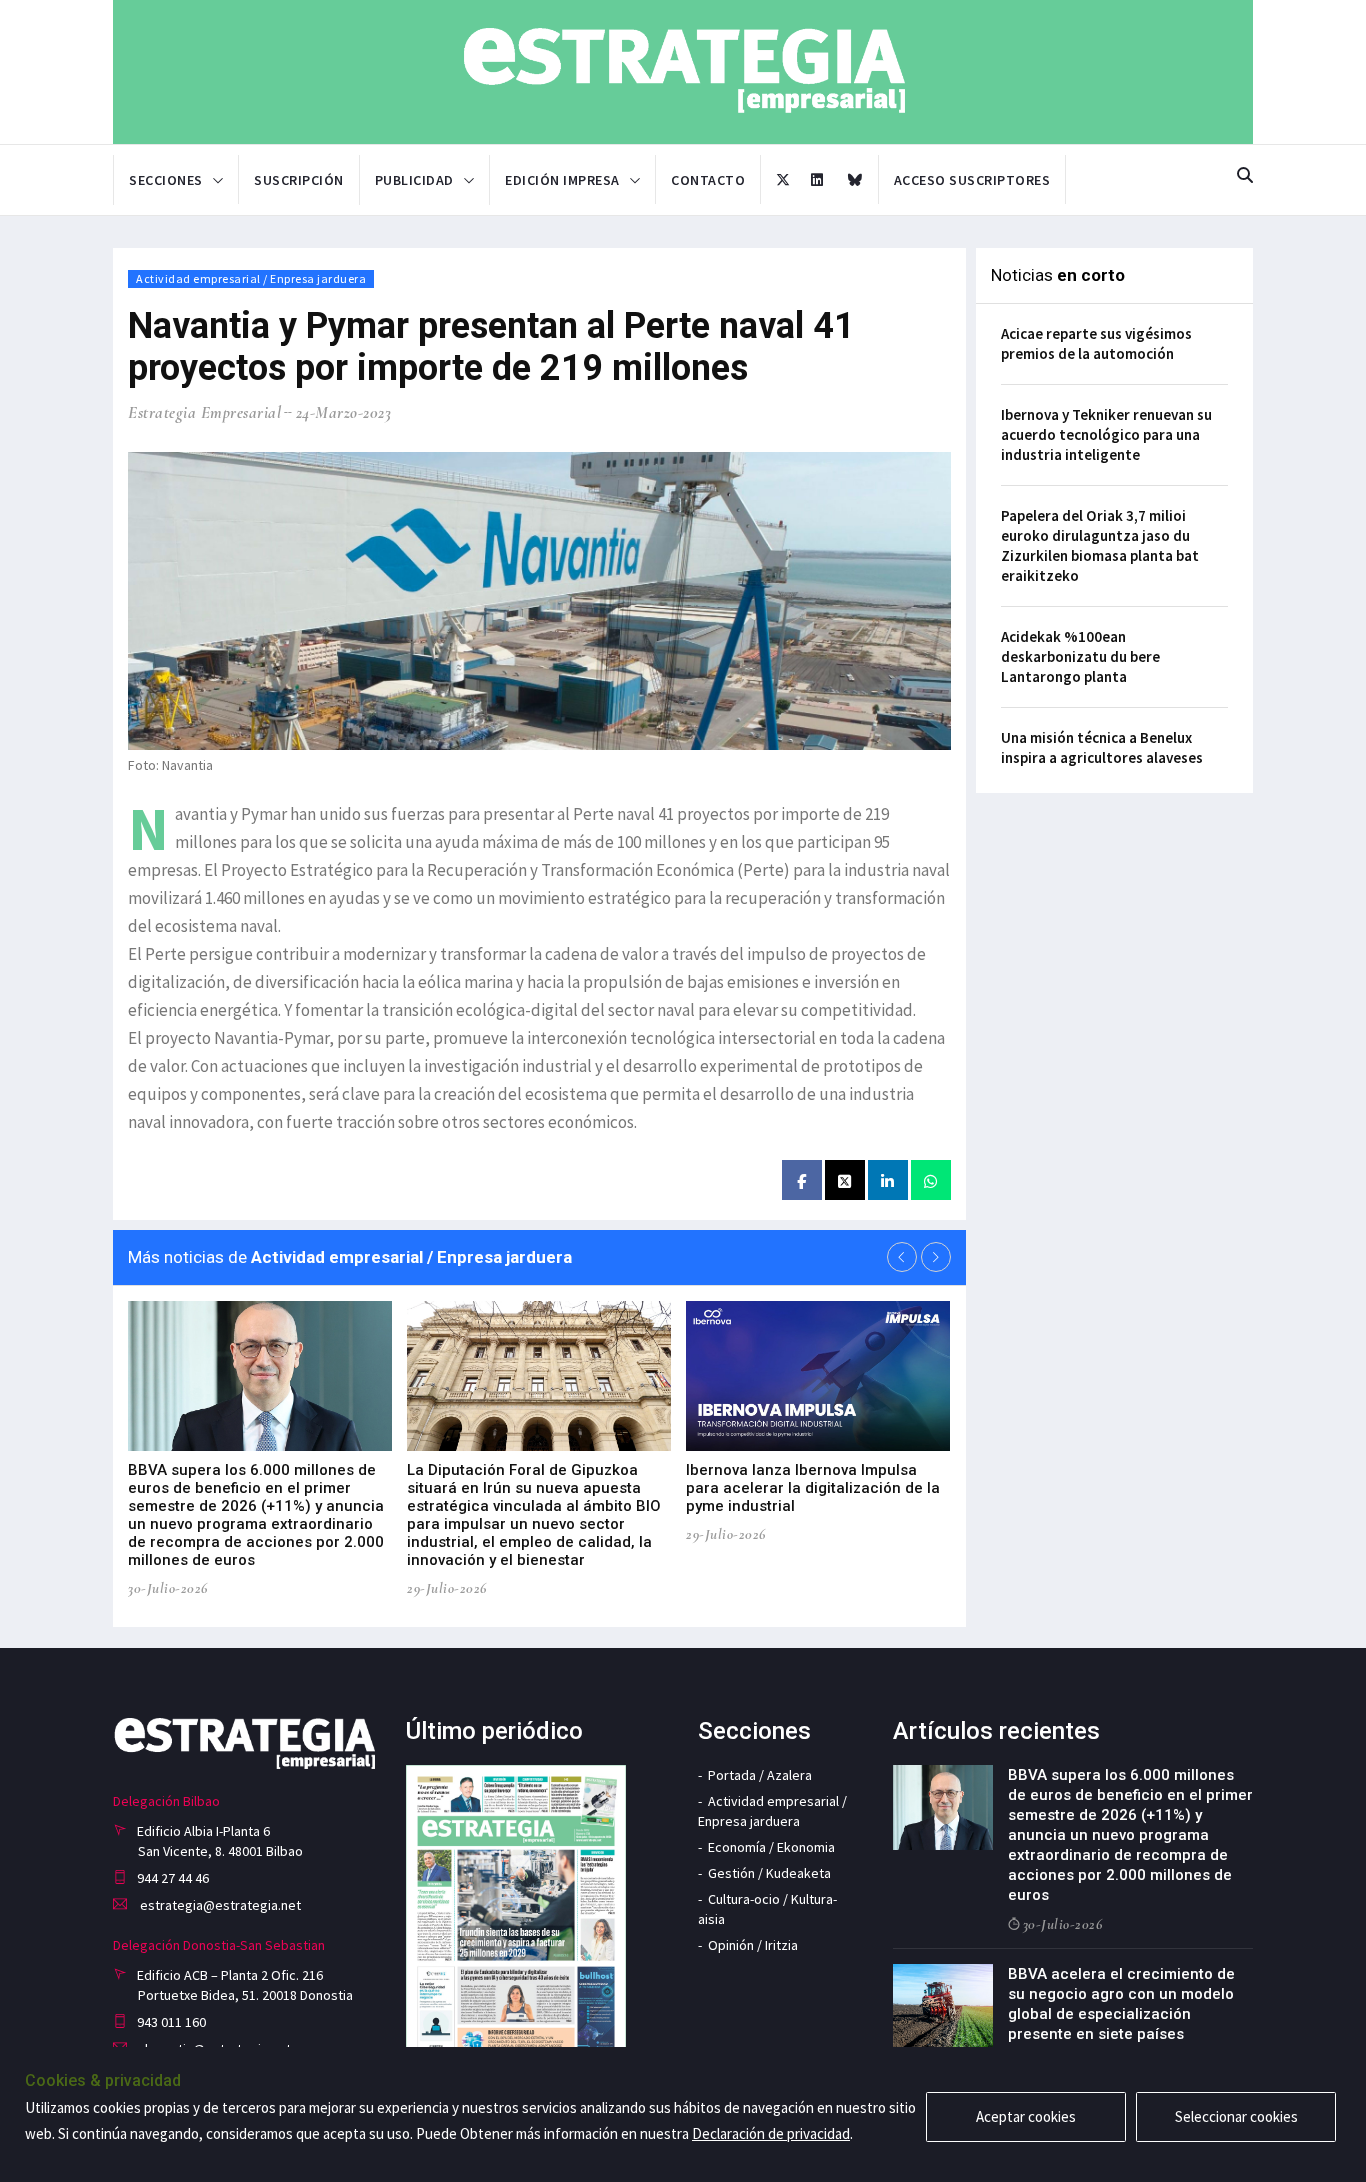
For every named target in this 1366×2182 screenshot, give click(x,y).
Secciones (166, 180)
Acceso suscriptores (972, 180)
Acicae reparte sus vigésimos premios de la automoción (1096, 343)
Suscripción (299, 180)
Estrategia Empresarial (204, 412)
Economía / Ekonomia (771, 1847)
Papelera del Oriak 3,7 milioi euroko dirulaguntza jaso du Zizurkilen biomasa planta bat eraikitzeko (1100, 545)
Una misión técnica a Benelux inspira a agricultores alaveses (1102, 747)
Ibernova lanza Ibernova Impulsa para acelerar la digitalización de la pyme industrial (813, 1488)
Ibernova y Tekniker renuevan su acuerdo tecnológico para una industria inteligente (1106, 434)
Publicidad (414, 180)
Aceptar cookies (1026, 2116)
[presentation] (902, 1257)
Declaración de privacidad (771, 2133)
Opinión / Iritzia (753, 1945)
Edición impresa (562, 180)
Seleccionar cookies (1236, 2116)
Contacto (708, 180)
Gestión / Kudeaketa (769, 1873)
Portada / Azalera (760, 1775)
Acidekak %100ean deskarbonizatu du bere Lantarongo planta (1080, 656)
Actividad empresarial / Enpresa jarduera (251, 278)
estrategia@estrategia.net (219, 1905)
